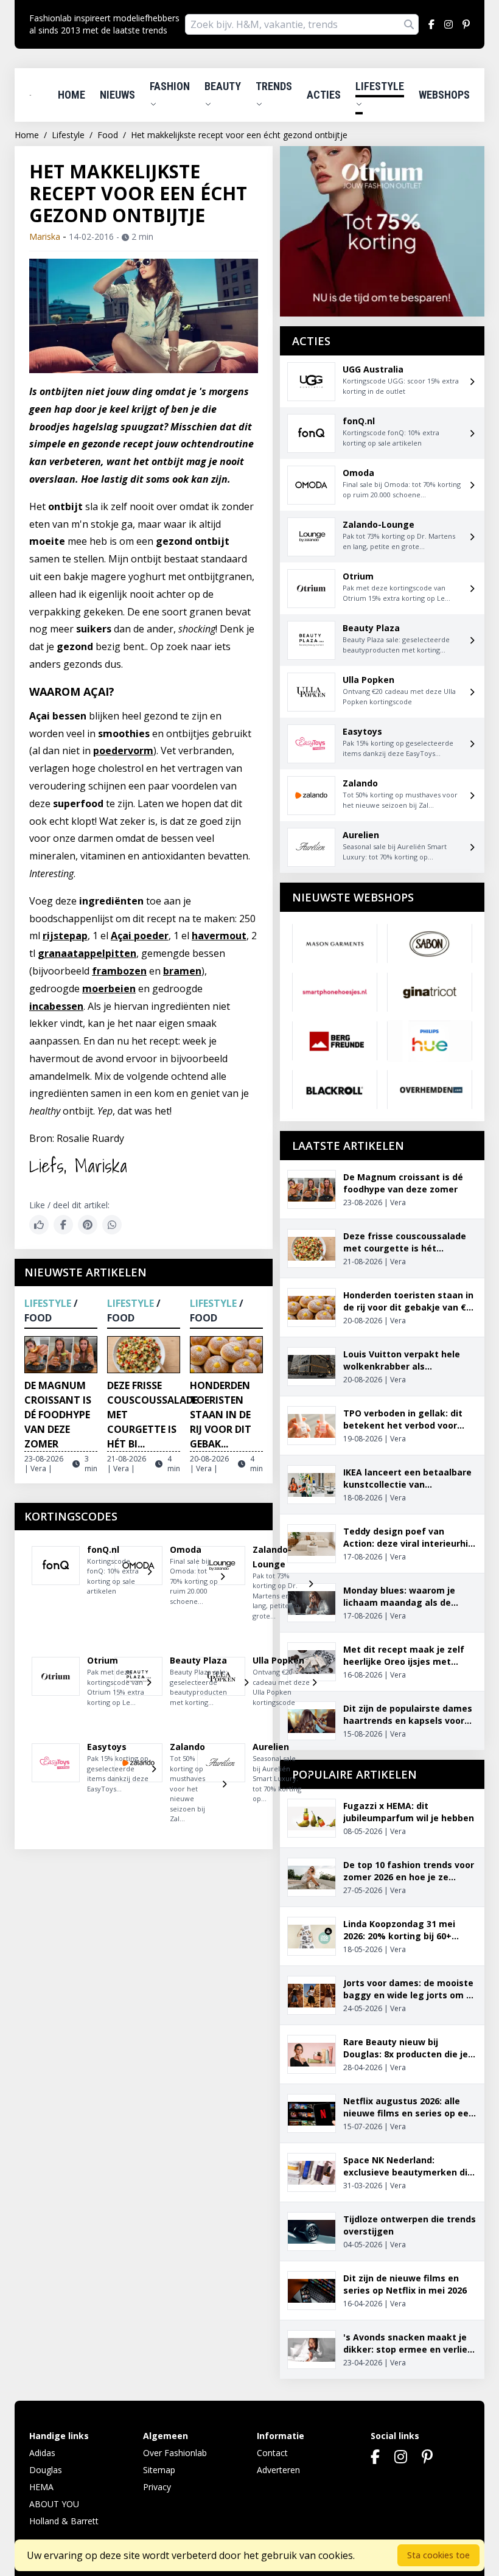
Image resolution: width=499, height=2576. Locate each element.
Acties (324, 95)
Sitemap (159, 2470)
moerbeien (109, 989)
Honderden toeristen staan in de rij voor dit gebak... (221, 1415)
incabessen (56, 1006)
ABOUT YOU (54, 2504)
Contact (272, 2453)
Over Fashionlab (175, 2453)
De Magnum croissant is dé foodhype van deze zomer (58, 1415)
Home (72, 95)
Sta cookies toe (438, 2555)
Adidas (42, 2453)
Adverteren (278, 2470)
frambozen (119, 971)
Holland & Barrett (64, 2521)
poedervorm (123, 751)
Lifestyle (380, 86)
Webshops (444, 95)
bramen (182, 971)
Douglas (46, 2470)
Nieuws (117, 95)
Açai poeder (140, 936)
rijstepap (65, 936)
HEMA (41, 2487)
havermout (219, 936)
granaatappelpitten (87, 953)
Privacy (157, 2487)
